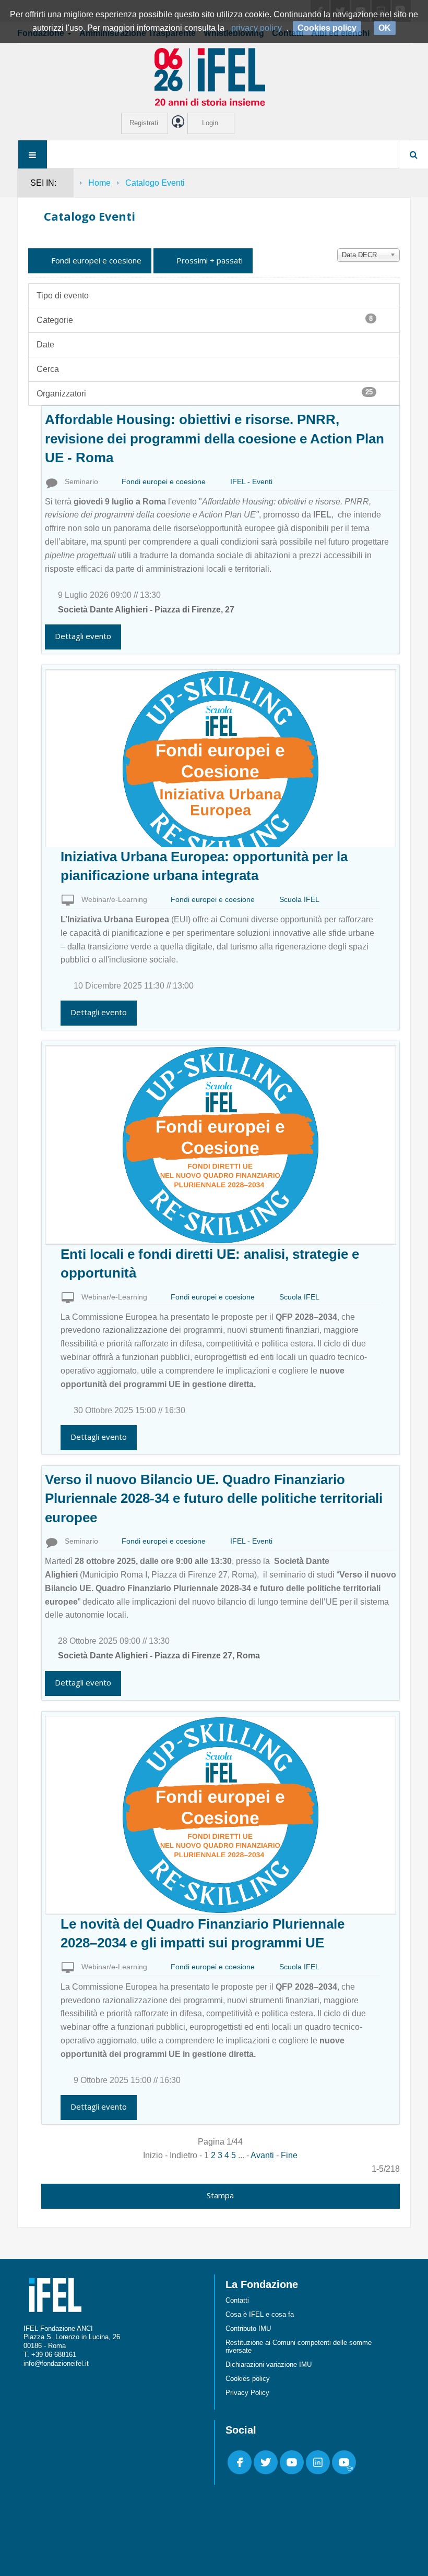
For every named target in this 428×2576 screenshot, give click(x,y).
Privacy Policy (247, 2393)
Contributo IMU (248, 2328)
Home (99, 183)
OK (385, 28)
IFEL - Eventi (251, 482)
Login (210, 123)
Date (45, 345)
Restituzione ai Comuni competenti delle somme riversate (299, 2346)
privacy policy (257, 28)
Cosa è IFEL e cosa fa (260, 2314)
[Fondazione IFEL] (214, 76)
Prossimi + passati (209, 260)
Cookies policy (248, 2379)
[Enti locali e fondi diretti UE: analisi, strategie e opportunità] (221, 1144)
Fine (289, 2155)
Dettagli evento (83, 636)
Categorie (205, 320)
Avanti (262, 2155)
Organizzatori (205, 393)
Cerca (48, 369)
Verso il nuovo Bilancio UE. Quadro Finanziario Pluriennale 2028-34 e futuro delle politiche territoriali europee (214, 1498)
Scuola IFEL (299, 899)
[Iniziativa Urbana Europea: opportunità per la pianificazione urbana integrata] (221, 768)
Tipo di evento (63, 296)
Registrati (144, 123)
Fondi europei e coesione (95, 260)
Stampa (220, 2195)
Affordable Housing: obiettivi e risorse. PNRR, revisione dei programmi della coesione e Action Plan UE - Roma (215, 438)
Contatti (237, 2300)
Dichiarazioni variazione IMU (269, 2364)
